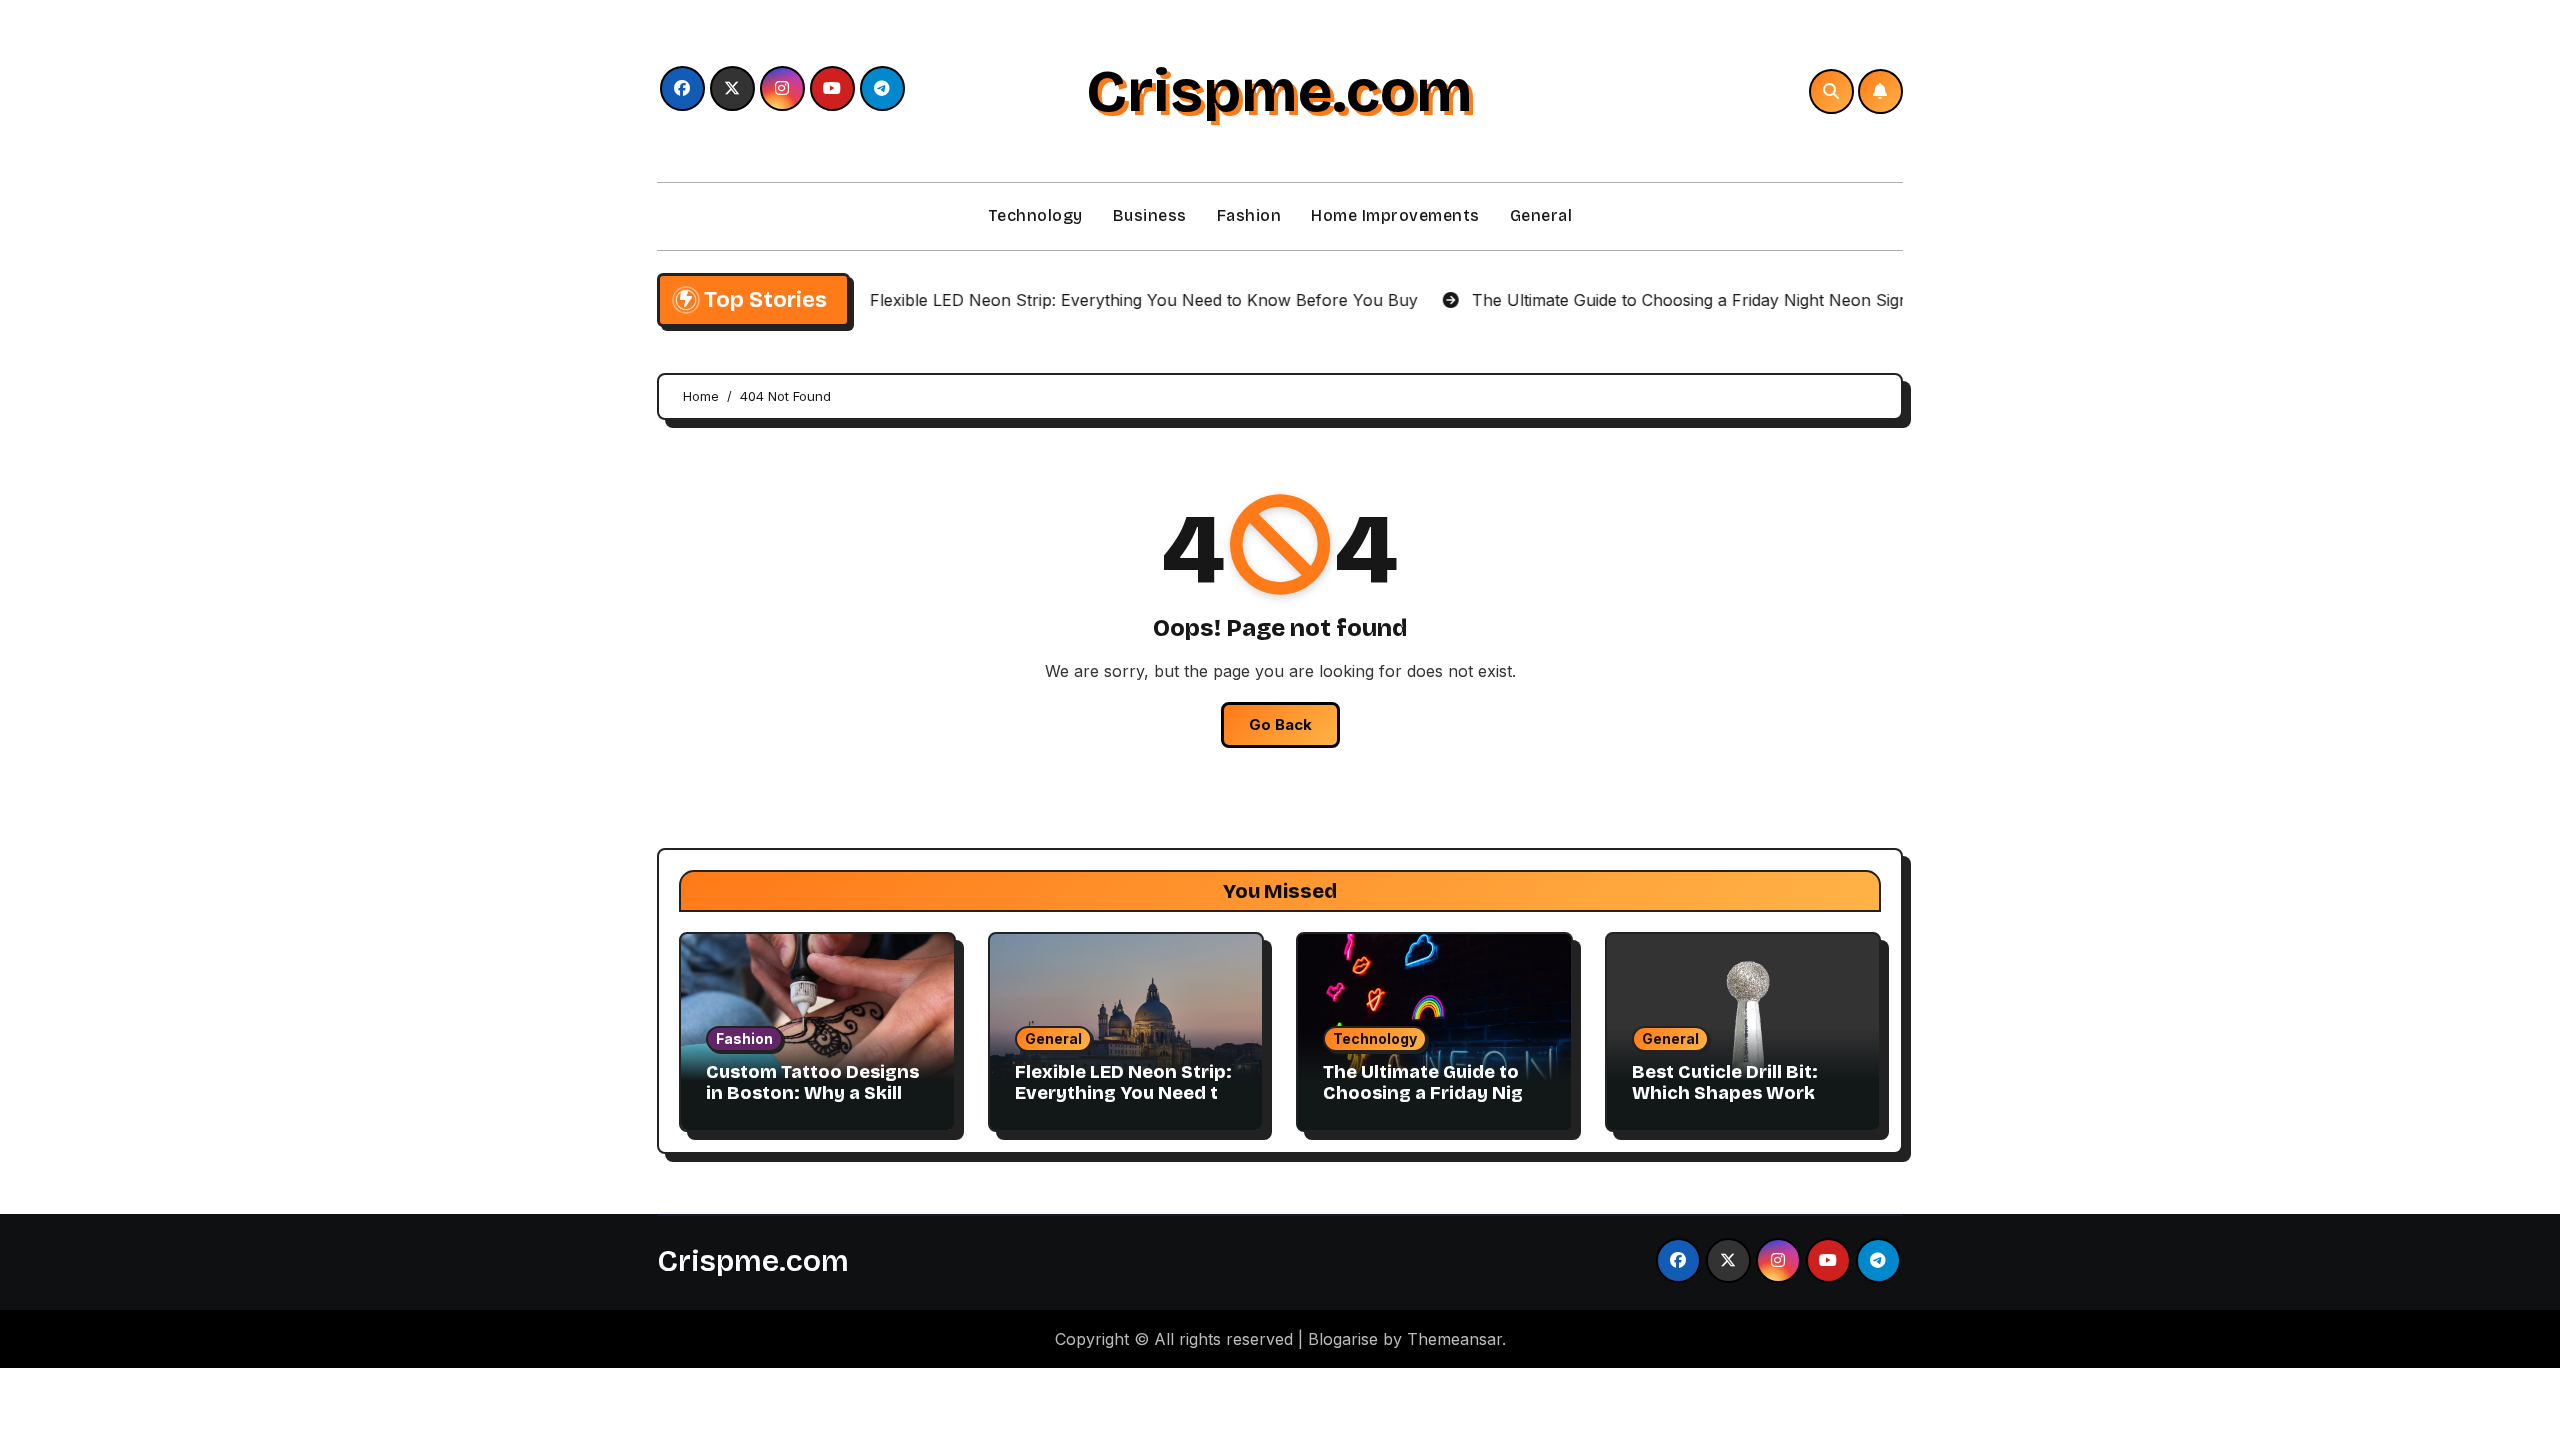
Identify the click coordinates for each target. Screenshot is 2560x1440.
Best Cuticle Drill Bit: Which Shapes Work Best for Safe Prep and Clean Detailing (1735, 1104)
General (1541, 215)
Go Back (1280, 724)
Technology (1035, 215)
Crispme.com (1279, 91)
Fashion (1249, 215)
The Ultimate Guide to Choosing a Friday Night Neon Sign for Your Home (1433, 1104)
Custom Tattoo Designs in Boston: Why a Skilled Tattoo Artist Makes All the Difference (815, 1104)
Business (1150, 215)
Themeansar (1454, 1339)
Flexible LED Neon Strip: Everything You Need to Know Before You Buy (1123, 1093)
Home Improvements (1395, 215)
